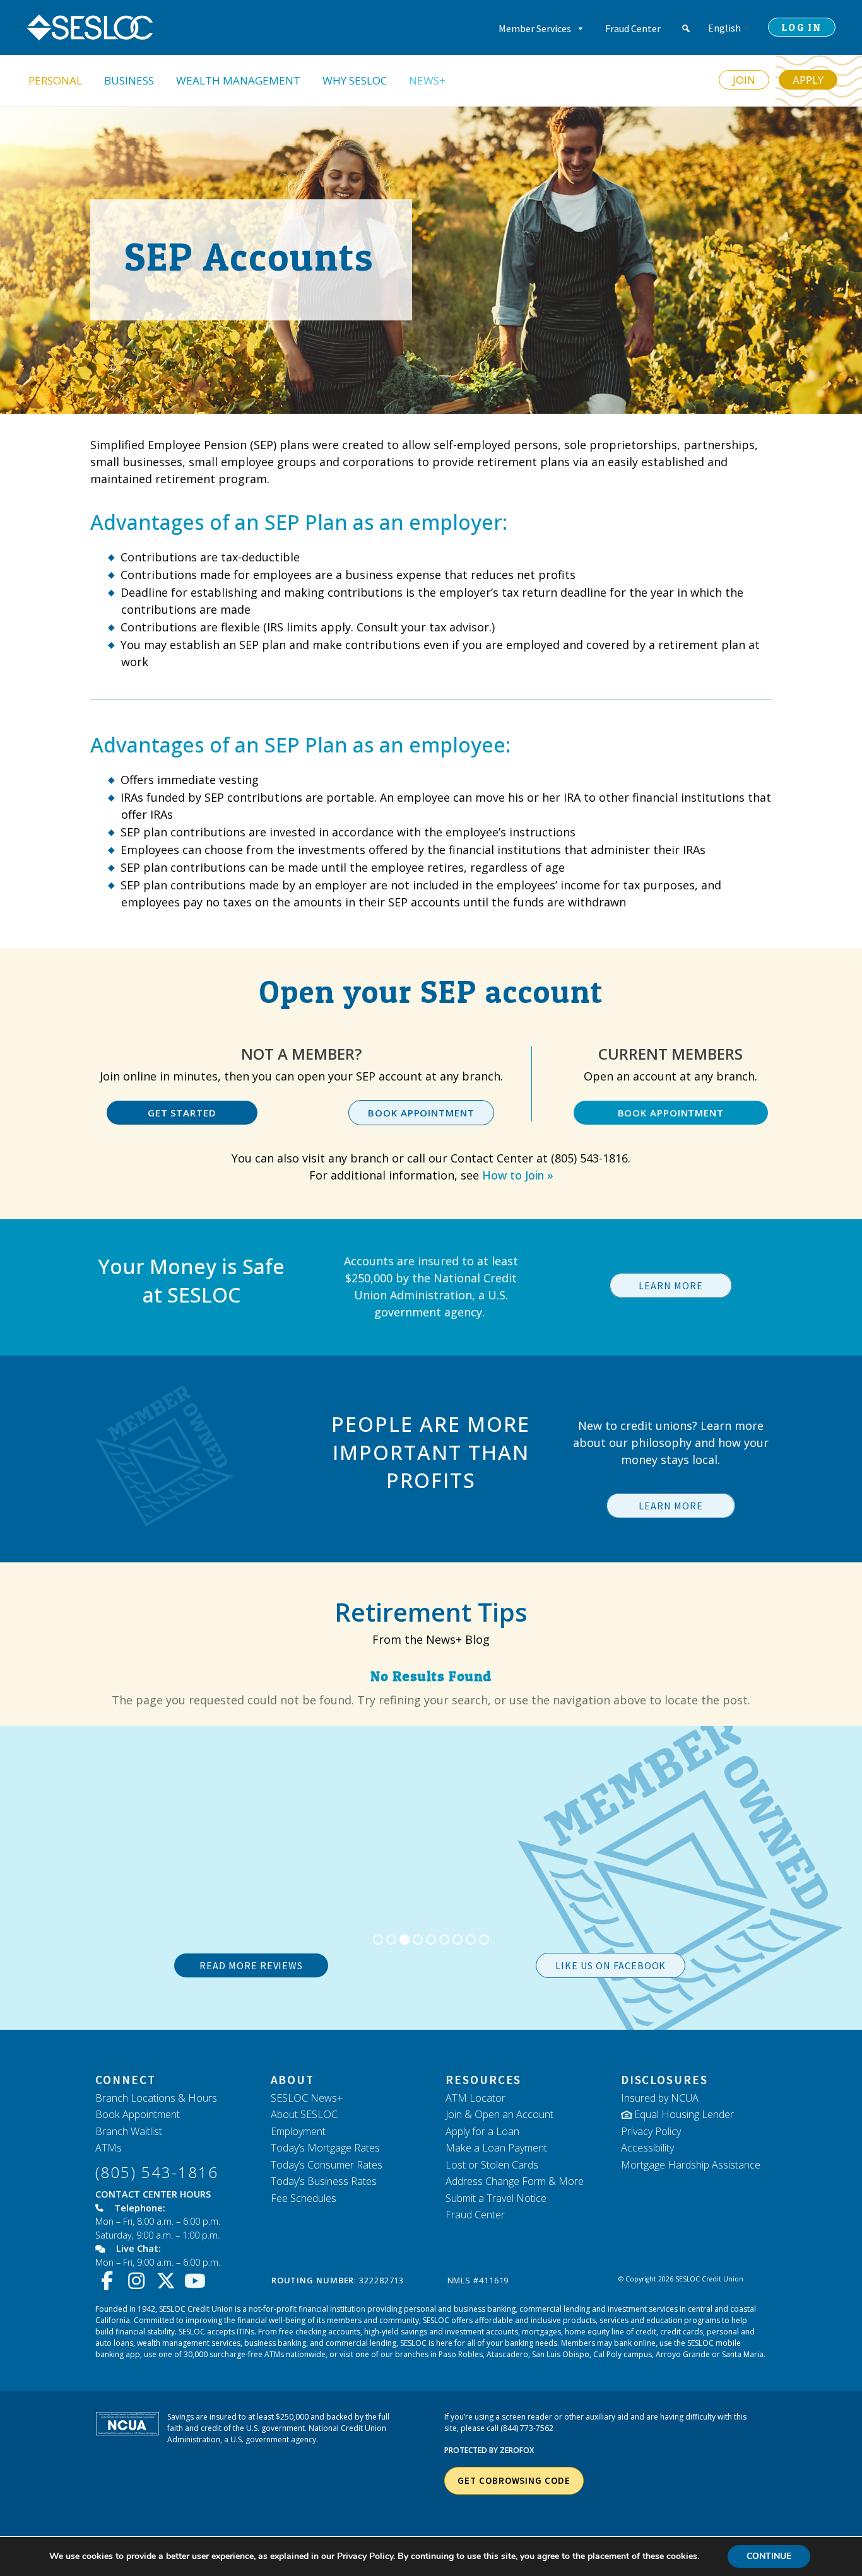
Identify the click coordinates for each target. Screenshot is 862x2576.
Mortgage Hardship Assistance (691, 2165)
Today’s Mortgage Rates (325, 2148)
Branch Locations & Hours (156, 2098)
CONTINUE (769, 2556)
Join (744, 80)
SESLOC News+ (307, 2098)
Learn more (671, 1285)
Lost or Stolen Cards (492, 2165)
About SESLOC (304, 2114)
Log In (802, 27)
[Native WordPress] (686, 28)
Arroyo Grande (683, 2354)
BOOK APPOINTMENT (421, 1113)
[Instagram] (140, 2281)
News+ (427, 80)
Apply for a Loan (482, 2131)
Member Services (535, 28)
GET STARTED (182, 1113)
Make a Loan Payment (496, 2148)
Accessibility (647, 2148)
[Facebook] (110, 2281)
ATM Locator (475, 2098)
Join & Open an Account (499, 2114)
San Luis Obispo (561, 2354)
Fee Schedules (304, 2198)
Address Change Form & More (515, 2181)
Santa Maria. (744, 2354)
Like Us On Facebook (611, 1965)
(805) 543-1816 (157, 2172)
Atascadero (507, 2354)
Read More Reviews (251, 1965)
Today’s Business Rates (324, 2181)
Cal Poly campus (623, 2354)
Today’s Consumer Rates (327, 2165)
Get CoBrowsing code (514, 2480)
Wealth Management (238, 80)
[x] (169, 2281)
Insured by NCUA (660, 2098)
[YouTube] (198, 2281)
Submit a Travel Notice (496, 2198)
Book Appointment (138, 2114)
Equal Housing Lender (684, 2114)
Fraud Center (633, 28)
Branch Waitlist (129, 2131)
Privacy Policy (651, 2131)
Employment (298, 2131)
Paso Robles (461, 2354)
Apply (808, 80)
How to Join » (518, 1175)
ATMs (109, 2148)
